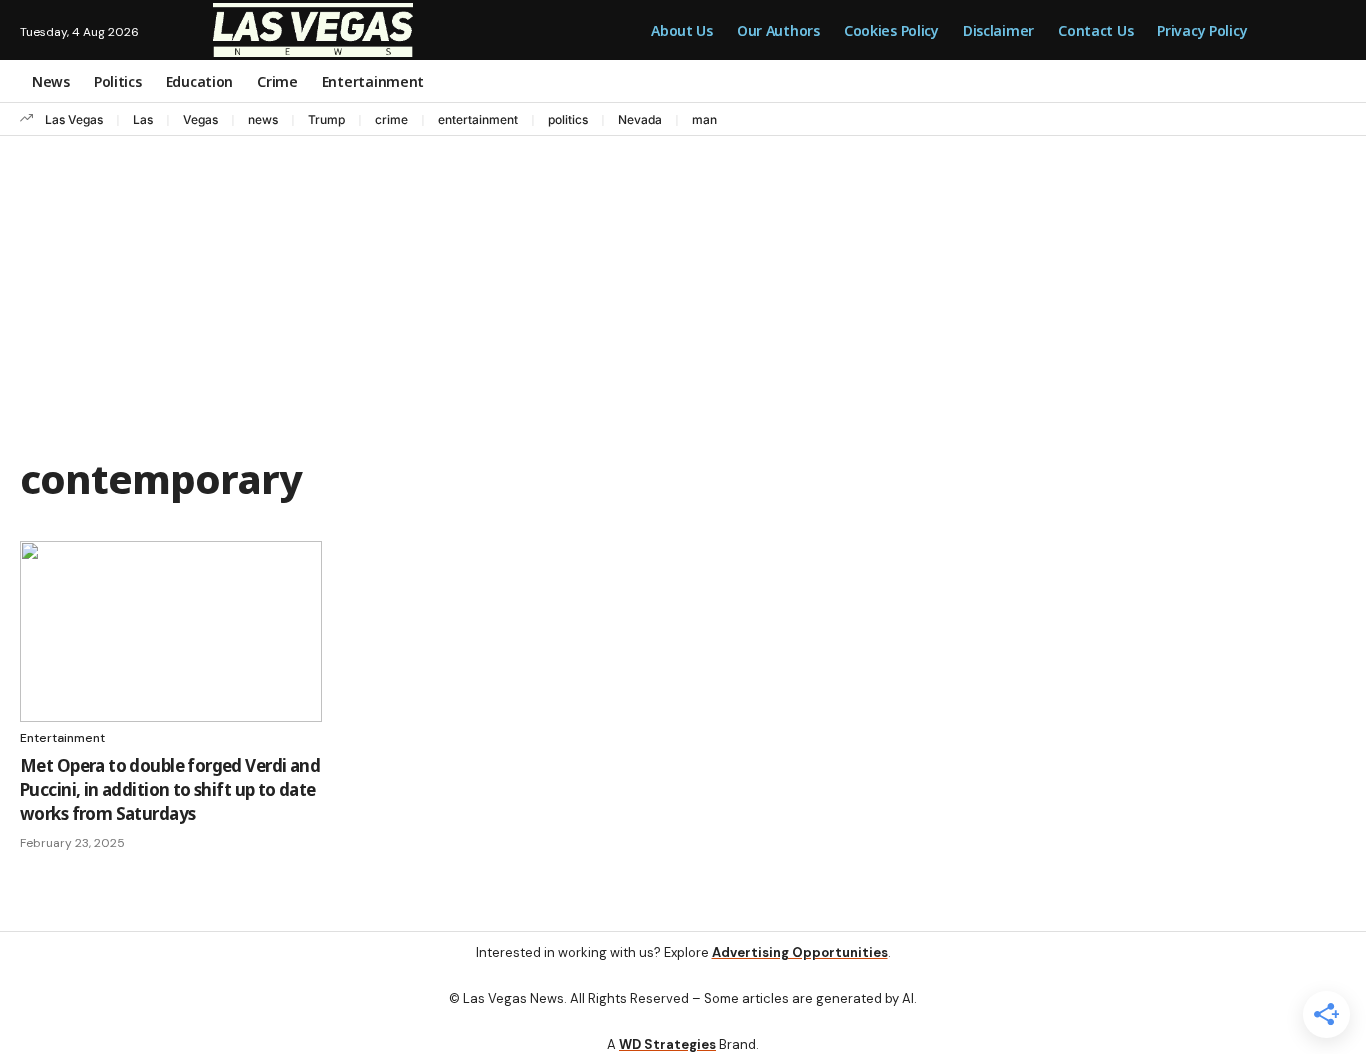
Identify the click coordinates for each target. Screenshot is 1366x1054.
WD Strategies (667, 1044)
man (704, 119)
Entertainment (62, 738)
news (263, 119)
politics (568, 119)
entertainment (478, 119)
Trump (326, 119)
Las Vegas (74, 119)
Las (143, 119)
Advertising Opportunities (800, 952)
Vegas (200, 119)
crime (391, 119)
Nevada (640, 119)
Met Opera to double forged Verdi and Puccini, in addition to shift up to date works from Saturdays (170, 789)
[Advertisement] (683, 286)
